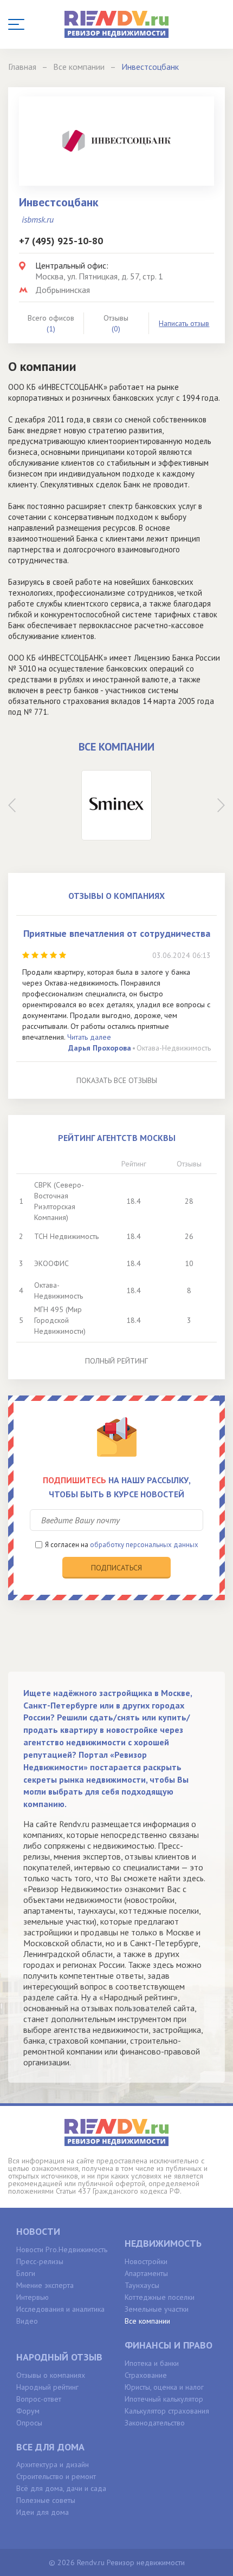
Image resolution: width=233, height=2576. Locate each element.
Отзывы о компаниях (51, 2375)
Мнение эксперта (45, 2285)
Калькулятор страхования (167, 2411)
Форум (28, 2411)
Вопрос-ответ (39, 2399)
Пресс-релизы (40, 2261)
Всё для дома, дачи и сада (61, 2488)
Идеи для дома (43, 2512)
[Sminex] (116, 805)
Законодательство (155, 2423)
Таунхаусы (142, 2285)
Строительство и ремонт (56, 2476)
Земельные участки (157, 2309)
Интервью (33, 2297)
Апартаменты (146, 2273)
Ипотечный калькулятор (164, 2399)
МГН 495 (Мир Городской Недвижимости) (60, 1320)
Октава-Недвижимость (174, 1048)
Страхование (146, 2375)
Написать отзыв (184, 323)
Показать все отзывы (117, 1080)
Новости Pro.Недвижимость (62, 2249)
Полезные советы (46, 2500)
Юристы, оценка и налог (164, 2387)
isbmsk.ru (38, 219)
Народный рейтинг (47, 2387)
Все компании (147, 2321)
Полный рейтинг (116, 1361)
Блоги (26, 2273)
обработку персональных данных (144, 1545)
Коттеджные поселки (160, 2297)
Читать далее (89, 1037)
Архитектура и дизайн (53, 2464)
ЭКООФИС (51, 1263)
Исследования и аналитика (60, 2309)
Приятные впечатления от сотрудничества (117, 933)
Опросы (29, 2423)
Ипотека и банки (152, 2363)
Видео (27, 2321)
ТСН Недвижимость (66, 1236)
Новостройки (146, 2261)
